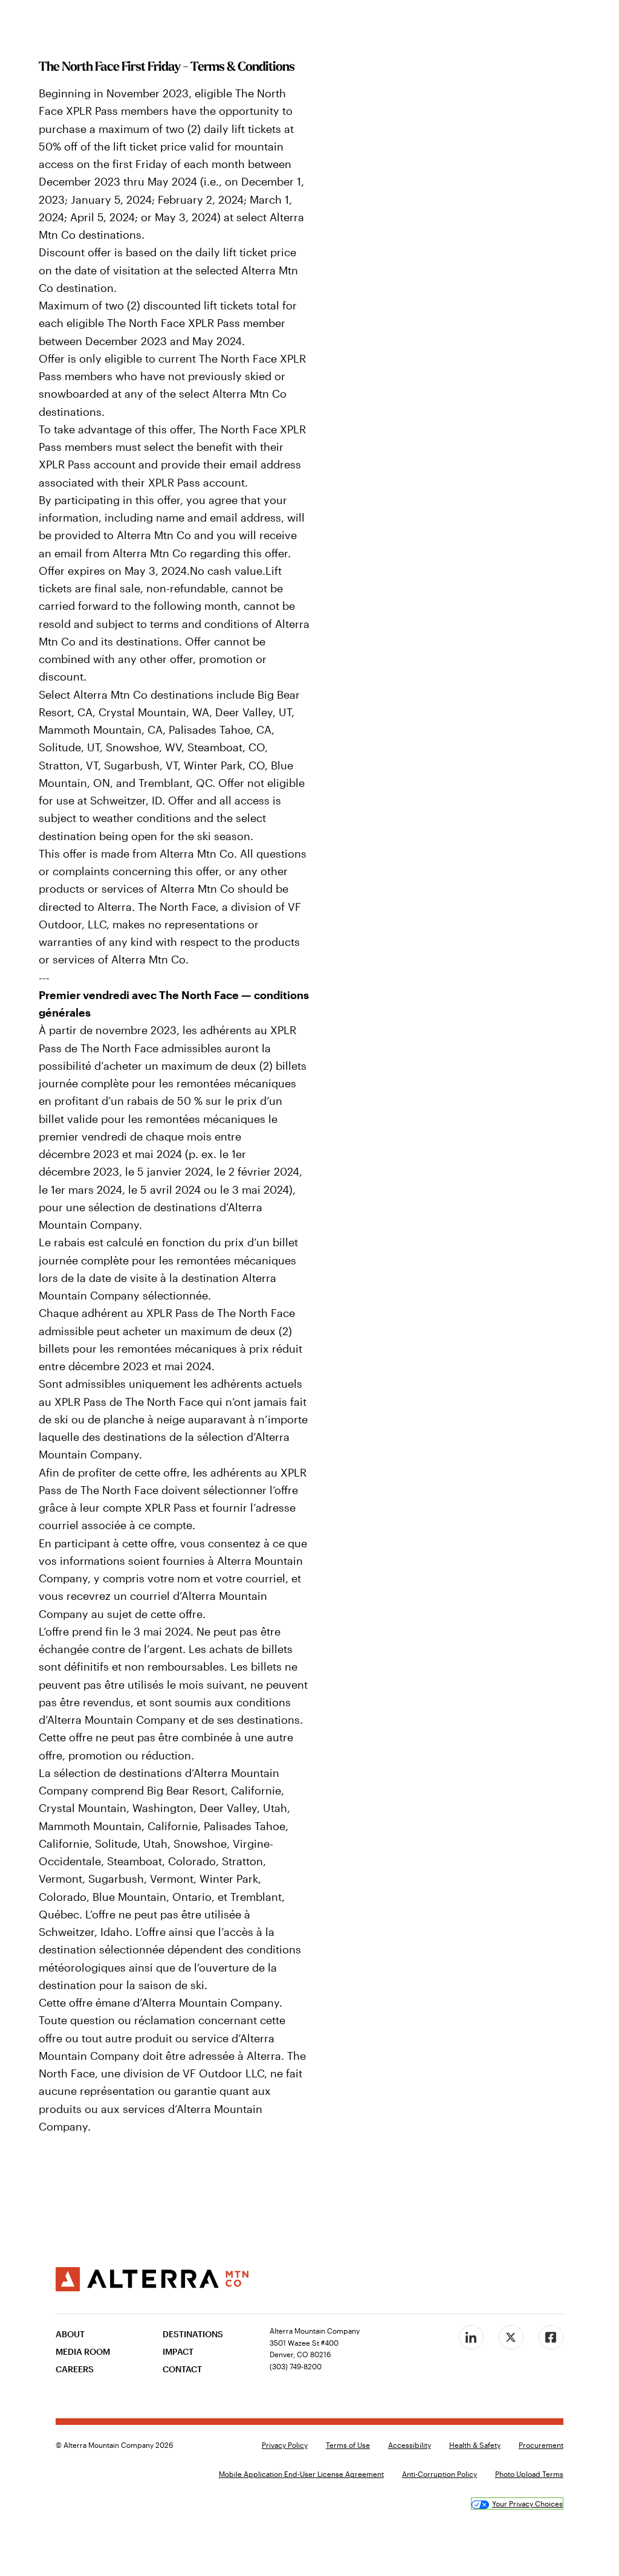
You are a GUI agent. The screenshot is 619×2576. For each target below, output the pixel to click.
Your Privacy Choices (527, 2503)
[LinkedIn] (471, 2337)
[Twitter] (511, 2337)
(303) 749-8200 (296, 2366)
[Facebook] (551, 2337)
